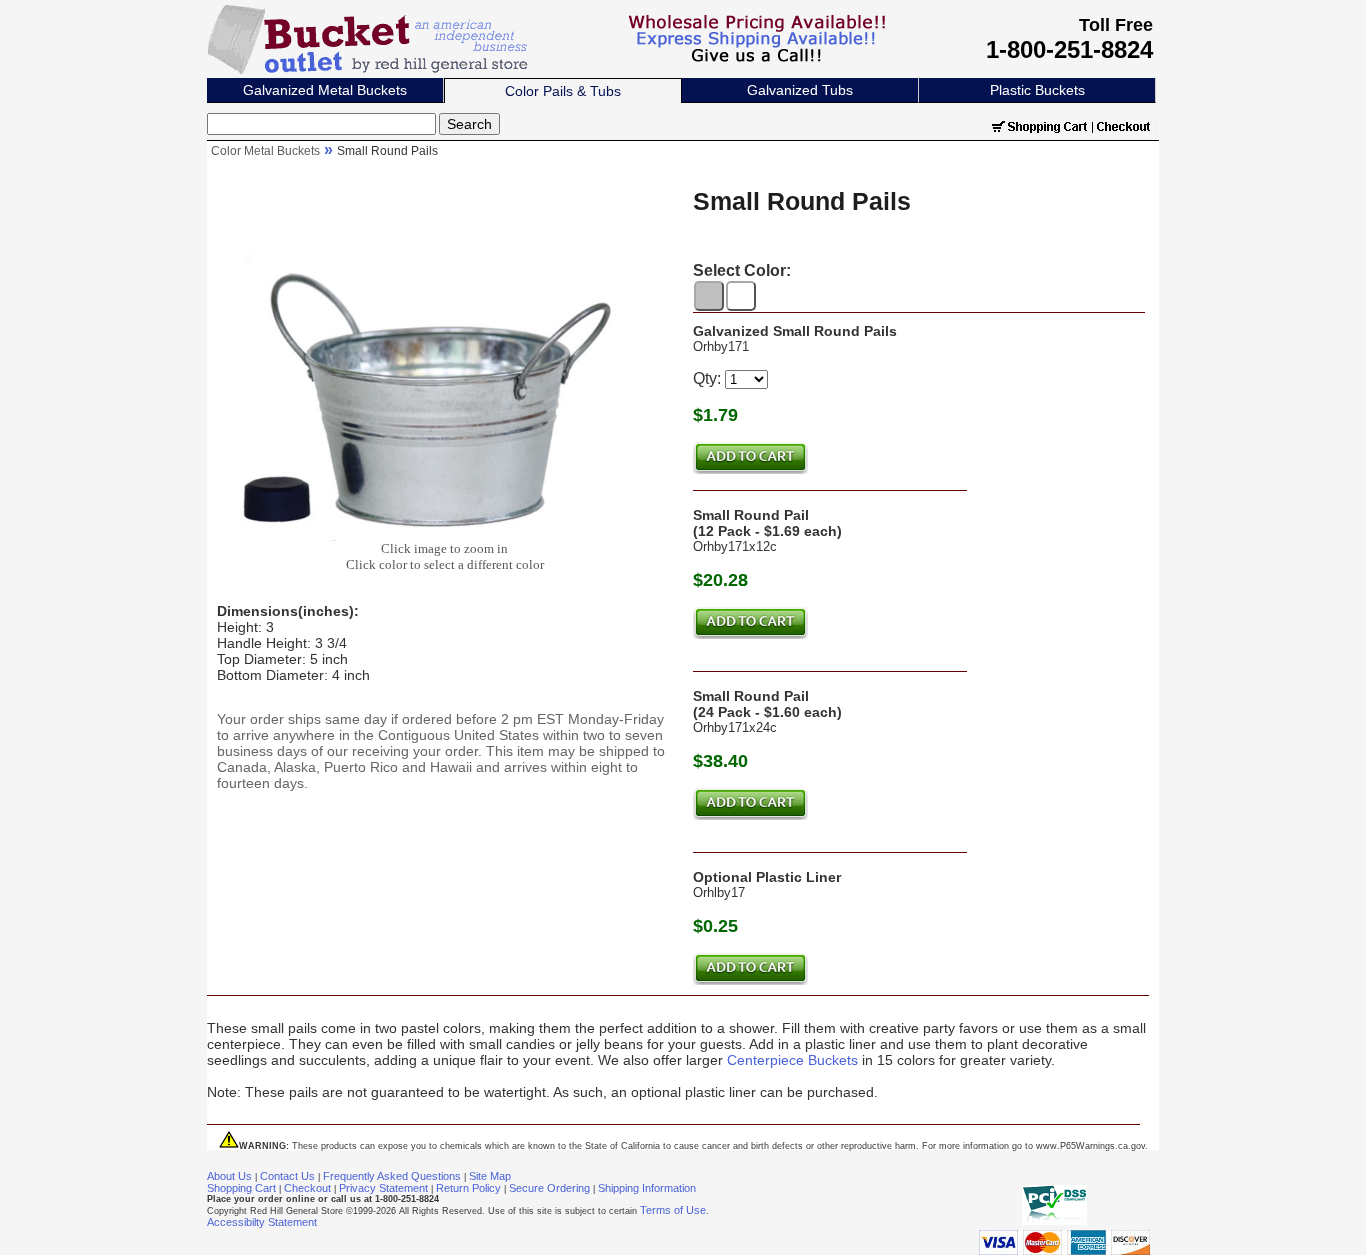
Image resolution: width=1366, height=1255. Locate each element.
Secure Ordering (549, 1188)
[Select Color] (709, 296)
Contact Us (287, 1176)
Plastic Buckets (1037, 90)
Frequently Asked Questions (392, 1176)
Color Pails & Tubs (563, 91)
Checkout (307, 1188)
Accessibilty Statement (262, 1222)
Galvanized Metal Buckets (325, 90)
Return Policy (468, 1188)
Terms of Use (673, 1210)
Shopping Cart (241, 1188)
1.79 (720, 415)
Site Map (490, 1176)
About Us (229, 1176)
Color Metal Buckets (265, 151)
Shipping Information (647, 1188)
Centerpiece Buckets (792, 1060)
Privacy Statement (383, 1188)
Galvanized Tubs (800, 90)
